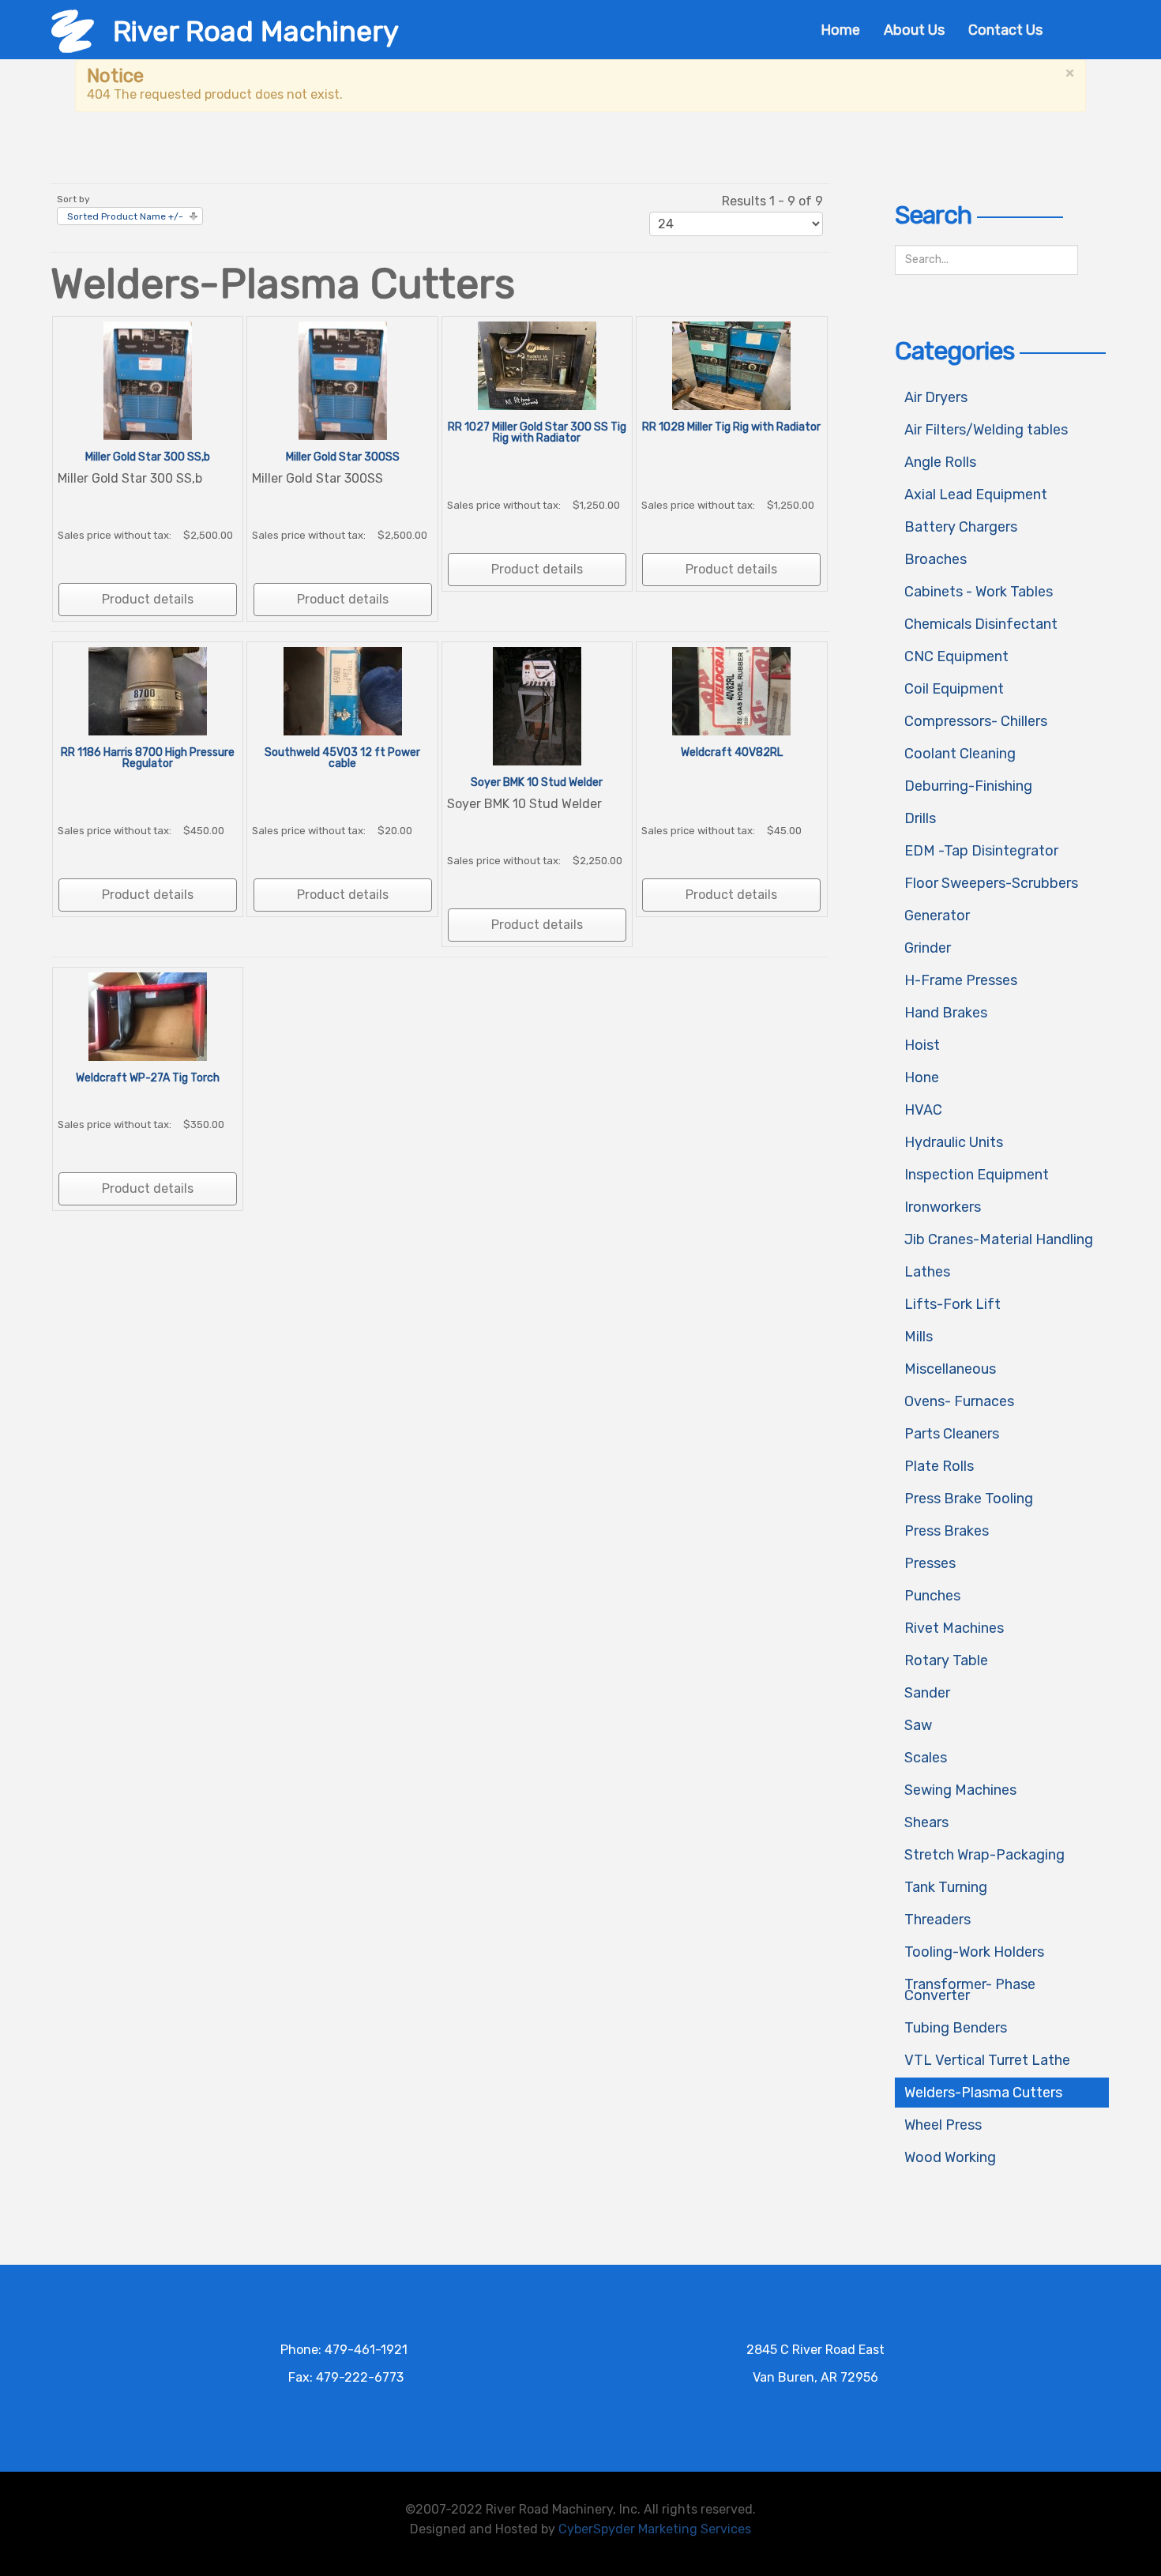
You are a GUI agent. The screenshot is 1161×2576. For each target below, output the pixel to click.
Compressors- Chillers (976, 721)
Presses (930, 1563)
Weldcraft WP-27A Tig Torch (148, 1078)
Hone (922, 1077)
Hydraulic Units (954, 1142)
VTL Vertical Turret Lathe (987, 2060)
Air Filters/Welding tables (986, 430)
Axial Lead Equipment (976, 495)
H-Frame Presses (961, 980)
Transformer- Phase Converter (970, 1990)
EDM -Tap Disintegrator (981, 851)
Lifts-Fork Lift (952, 1304)
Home (840, 30)
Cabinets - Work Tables (979, 592)
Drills (920, 818)
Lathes (927, 1272)
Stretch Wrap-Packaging (984, 1855)
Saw (918, 1725)
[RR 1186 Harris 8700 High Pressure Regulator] (148, 690)
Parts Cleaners (952, 1434)
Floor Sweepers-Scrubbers (991, 883)
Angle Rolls (940, 462)
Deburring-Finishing (968, 786)
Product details (148, 599)
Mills (919, 1337)
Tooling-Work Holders (974, 1952)
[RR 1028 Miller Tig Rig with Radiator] (731, 365)
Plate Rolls (939, 1466)
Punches (932, 1596)
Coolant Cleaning (960, 754)
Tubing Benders (956, 2028)
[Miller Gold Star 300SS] (343, 380)
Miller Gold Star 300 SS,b (148, 457)
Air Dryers (936, 397)
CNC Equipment (956, 656)
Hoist (922, 1045)
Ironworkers (943, 1207)
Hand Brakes (946, 1013)
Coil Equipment (954, 689)
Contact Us (1005, 30)
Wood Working (950, 2157)
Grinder (928, 948)
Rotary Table (946, 1660)
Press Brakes (947, 1531)
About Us (914, 30)
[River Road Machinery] (73, 30)
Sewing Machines (960, 1790)
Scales (926, 1758)
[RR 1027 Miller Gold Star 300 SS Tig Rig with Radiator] (537, 365)
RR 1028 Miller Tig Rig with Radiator (731, 427)
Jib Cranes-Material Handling (999, 1239)
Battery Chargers (961, 527)
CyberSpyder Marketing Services (655, 2529)
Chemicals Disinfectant (981, 624)
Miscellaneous (950, 1369)
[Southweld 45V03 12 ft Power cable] (343, 690)
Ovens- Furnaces (959, 1401)
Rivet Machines (954, 1628)
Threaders (937, 1920)
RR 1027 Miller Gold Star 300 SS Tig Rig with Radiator (537, 432)
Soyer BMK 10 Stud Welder (537, 782)
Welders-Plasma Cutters (983, 2093)
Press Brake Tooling (969, 1499)
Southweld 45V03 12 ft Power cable (342, 758)
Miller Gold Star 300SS (343, 457)
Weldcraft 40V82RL (732, 752)
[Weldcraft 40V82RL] (731, 690)
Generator (937, 916)
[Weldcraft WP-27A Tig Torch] (148, 1015)
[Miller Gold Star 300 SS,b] (148, 380)
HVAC (923, 1110)
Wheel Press (943, 2125)
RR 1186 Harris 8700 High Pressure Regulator (148, 758)
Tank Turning (946, 1887)
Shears (926, 1822)
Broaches (936, 559)
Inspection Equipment (977, 1175)
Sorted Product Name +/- (125, 216)
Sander (927, 1693)
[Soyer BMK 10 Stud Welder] (537, 705)
